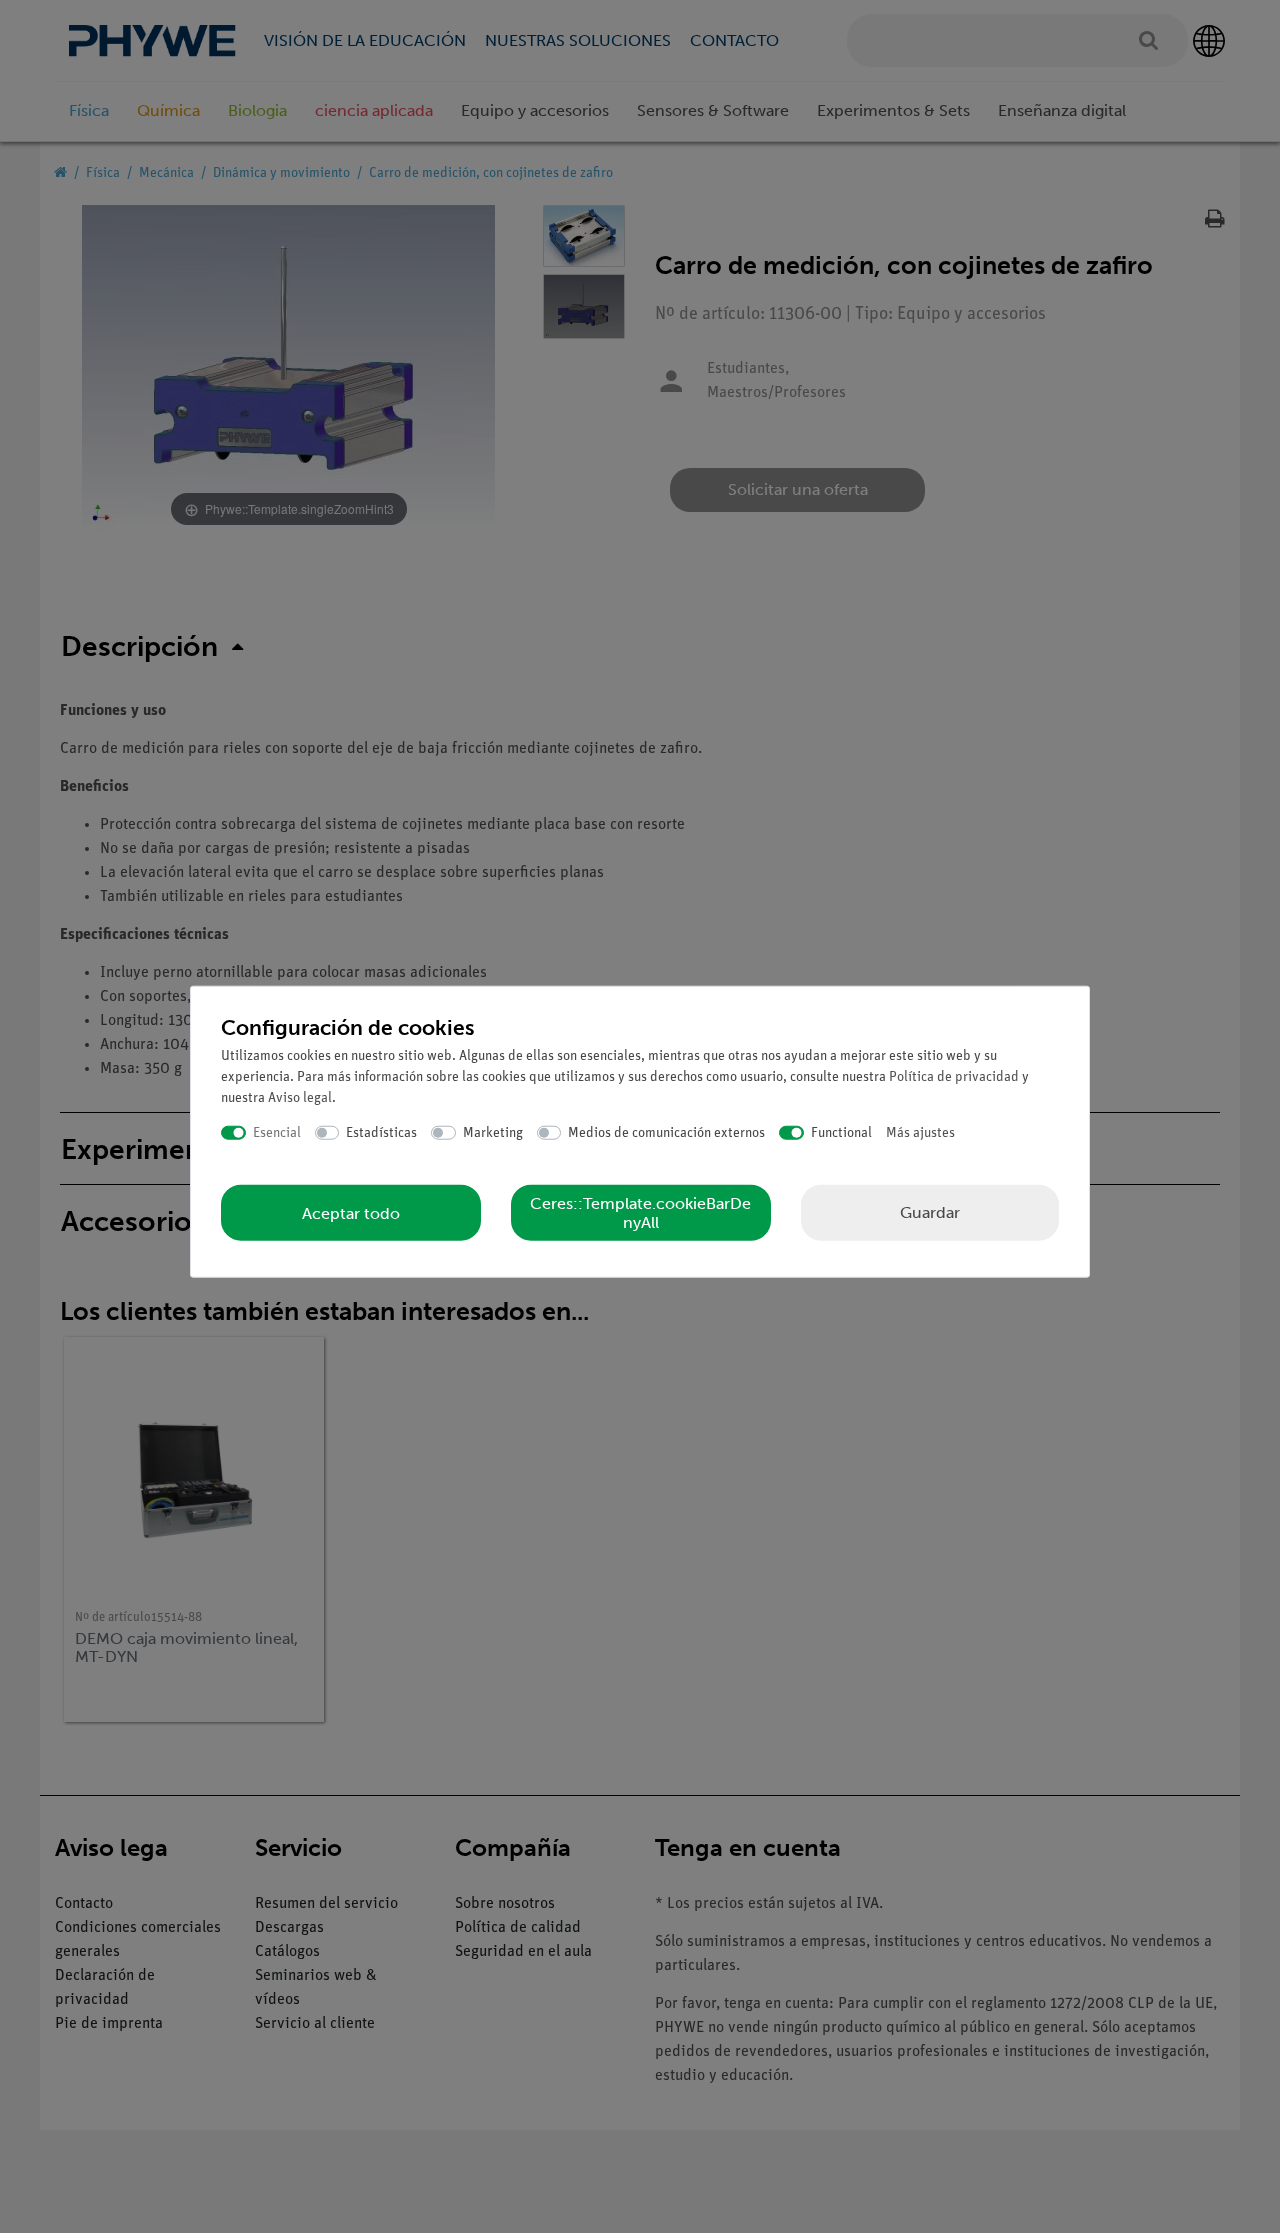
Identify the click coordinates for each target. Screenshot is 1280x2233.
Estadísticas (381, 1132)
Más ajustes (920, 1132)
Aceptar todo (351, 1212)
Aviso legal (300, 1097)
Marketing (493, 1132)
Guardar (930, 1212)
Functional (841, 1132)
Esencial (277, 1132)
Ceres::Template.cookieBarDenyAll (640, 1213)
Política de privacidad (954, 1076)
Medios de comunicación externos (666, 1132)
